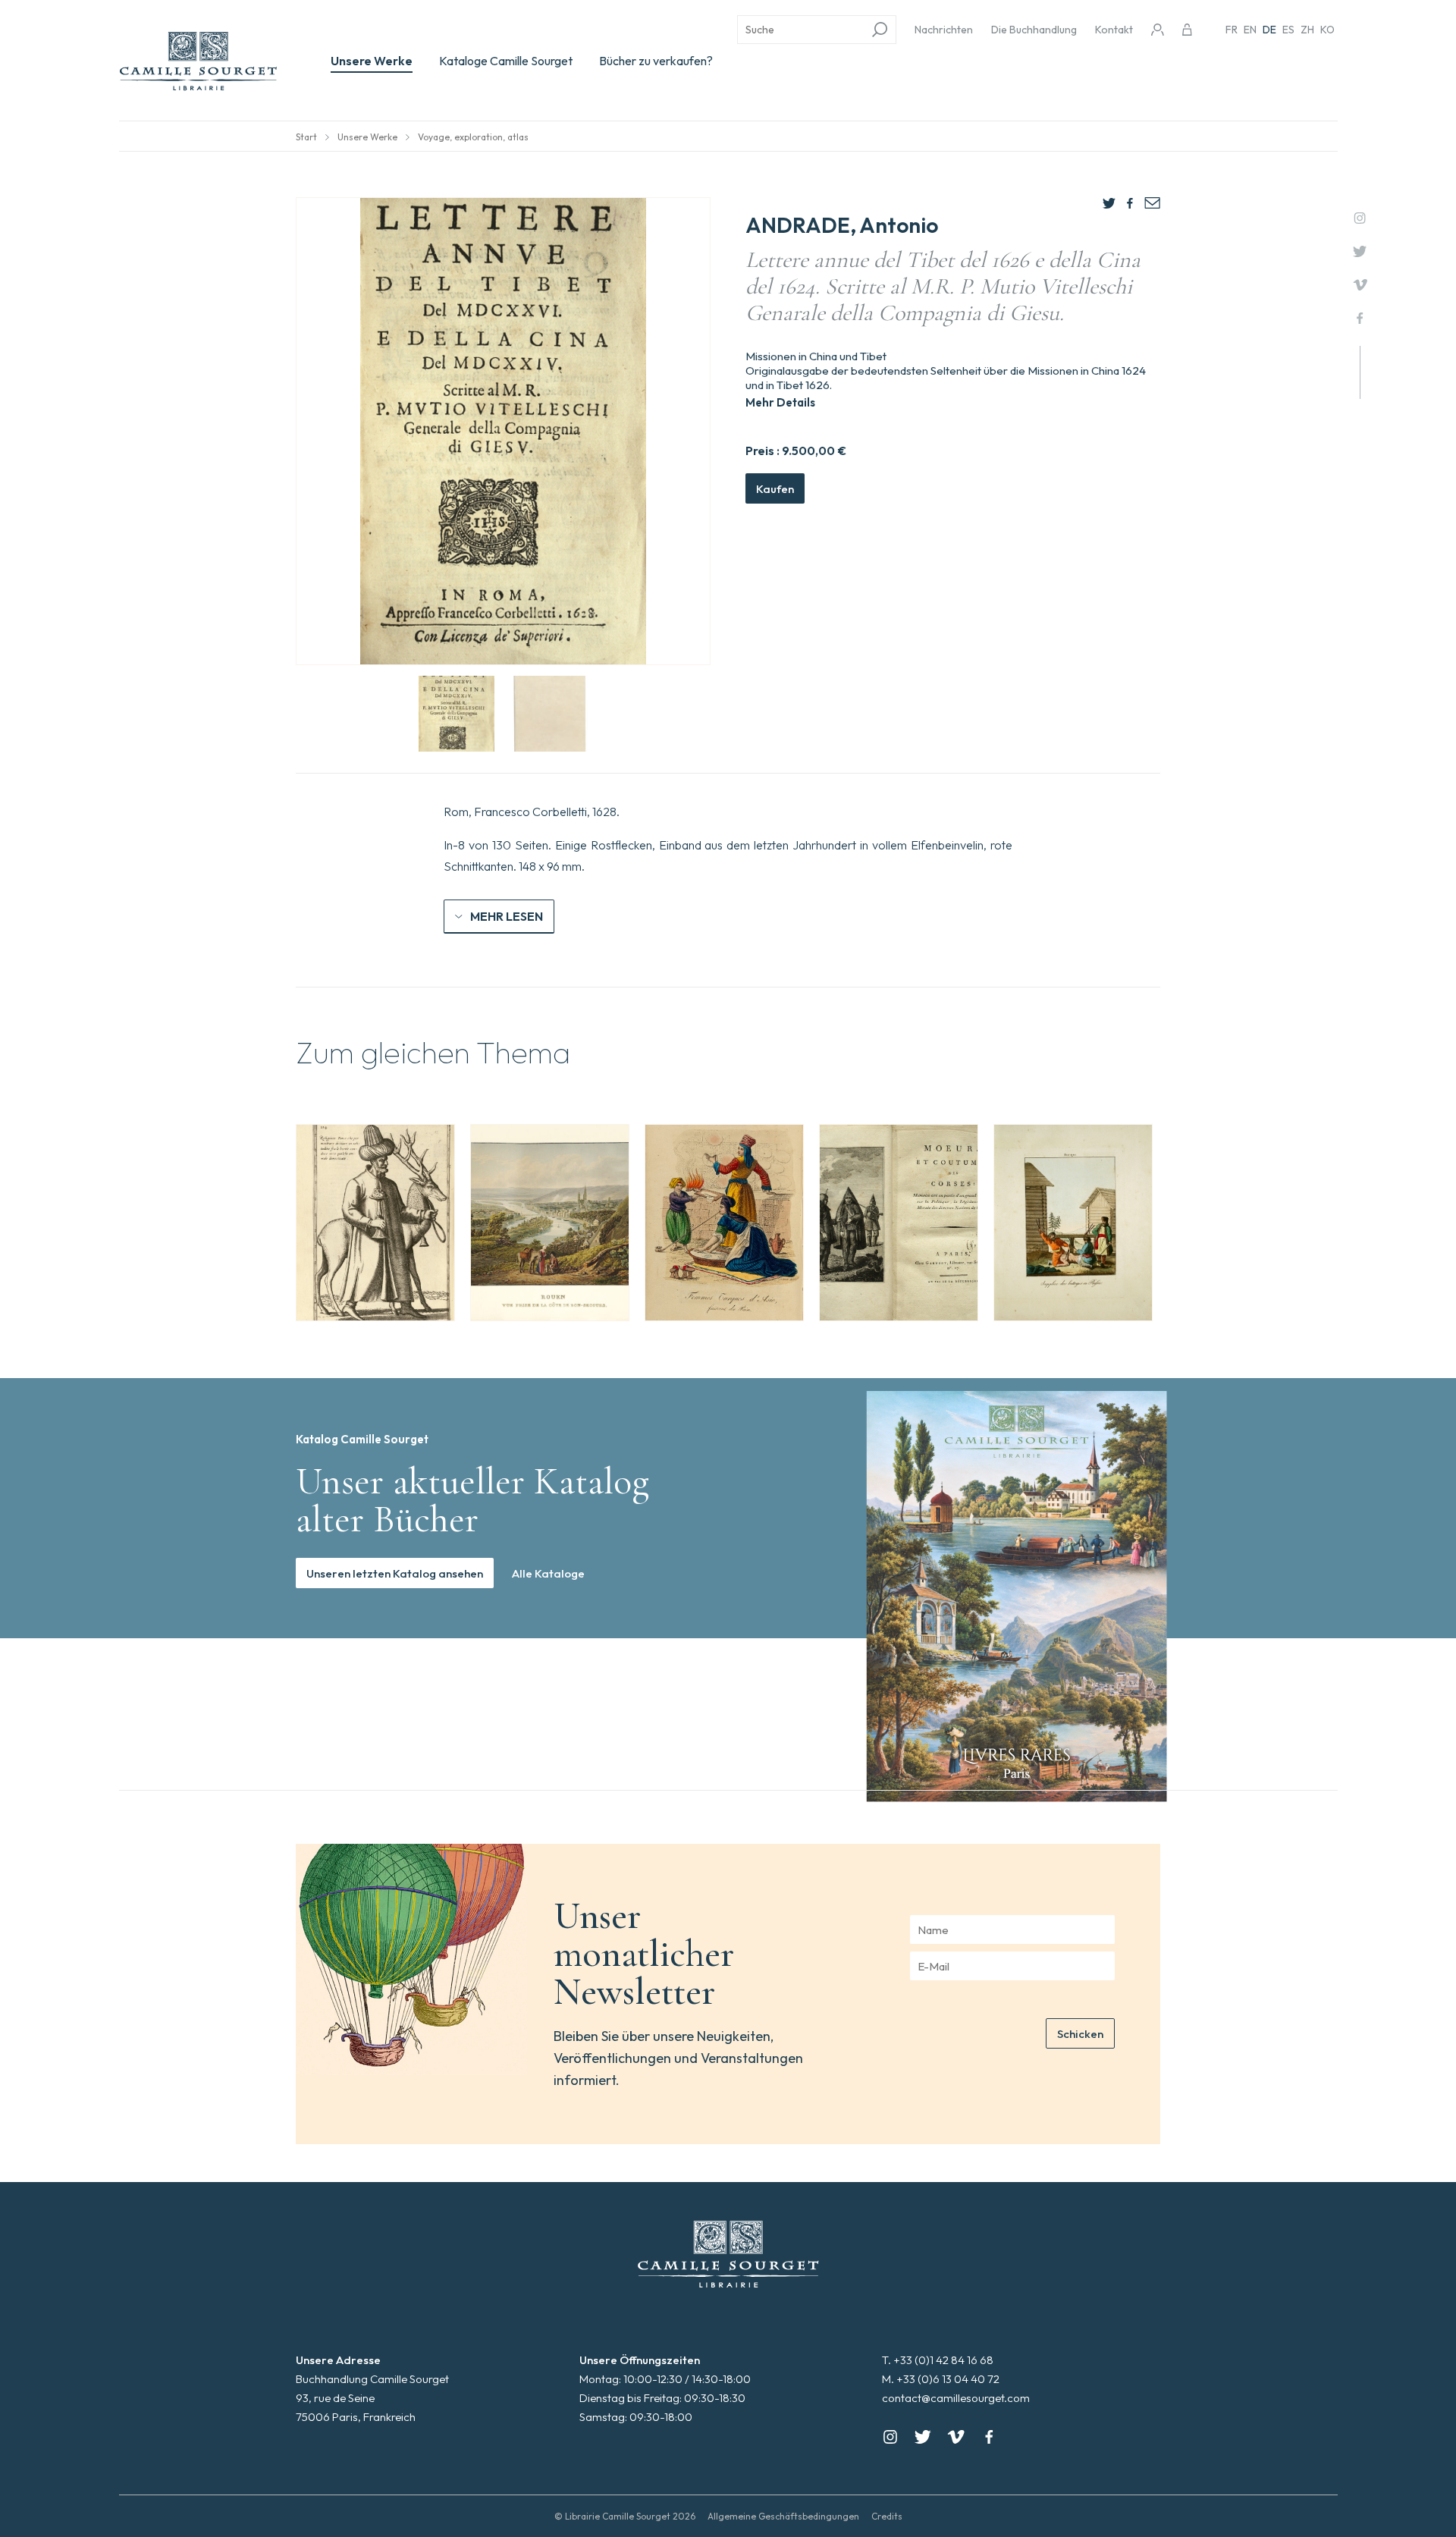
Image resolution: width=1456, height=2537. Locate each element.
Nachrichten (944, 30)
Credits (887, 2516)
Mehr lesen (507, 916)
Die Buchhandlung (1034, 30)
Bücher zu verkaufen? (656, 61)
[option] (375, 1223)
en (1250, 30)
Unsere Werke (372, 61)
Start (306, 137)
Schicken (1080, 2034)
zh (1307, 30)
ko (1327, 30)
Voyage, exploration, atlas (473, 137)
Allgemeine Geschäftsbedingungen (783, 2516)
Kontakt (1114, 30)
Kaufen (775, 489)
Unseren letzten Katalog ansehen (395, 1573)
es (1288, 30)
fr (1232, 30)
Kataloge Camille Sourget (506, 61)
